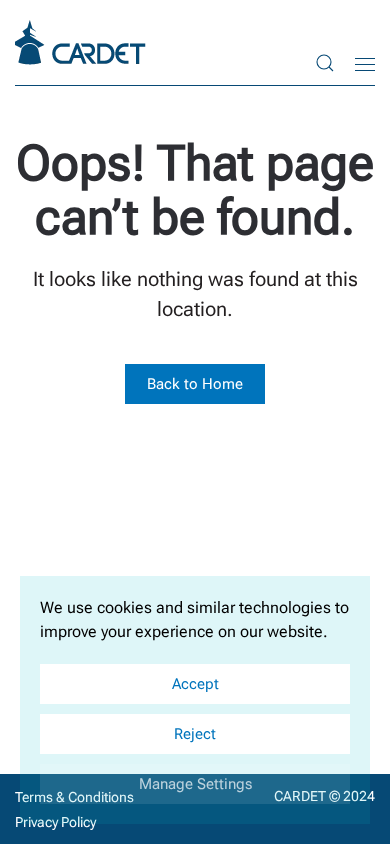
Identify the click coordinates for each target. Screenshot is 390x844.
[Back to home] (83, 42)
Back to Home (195, 384)
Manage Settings (195, 784)
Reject (195, 734)
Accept (195, 684)
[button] (325, 62)
